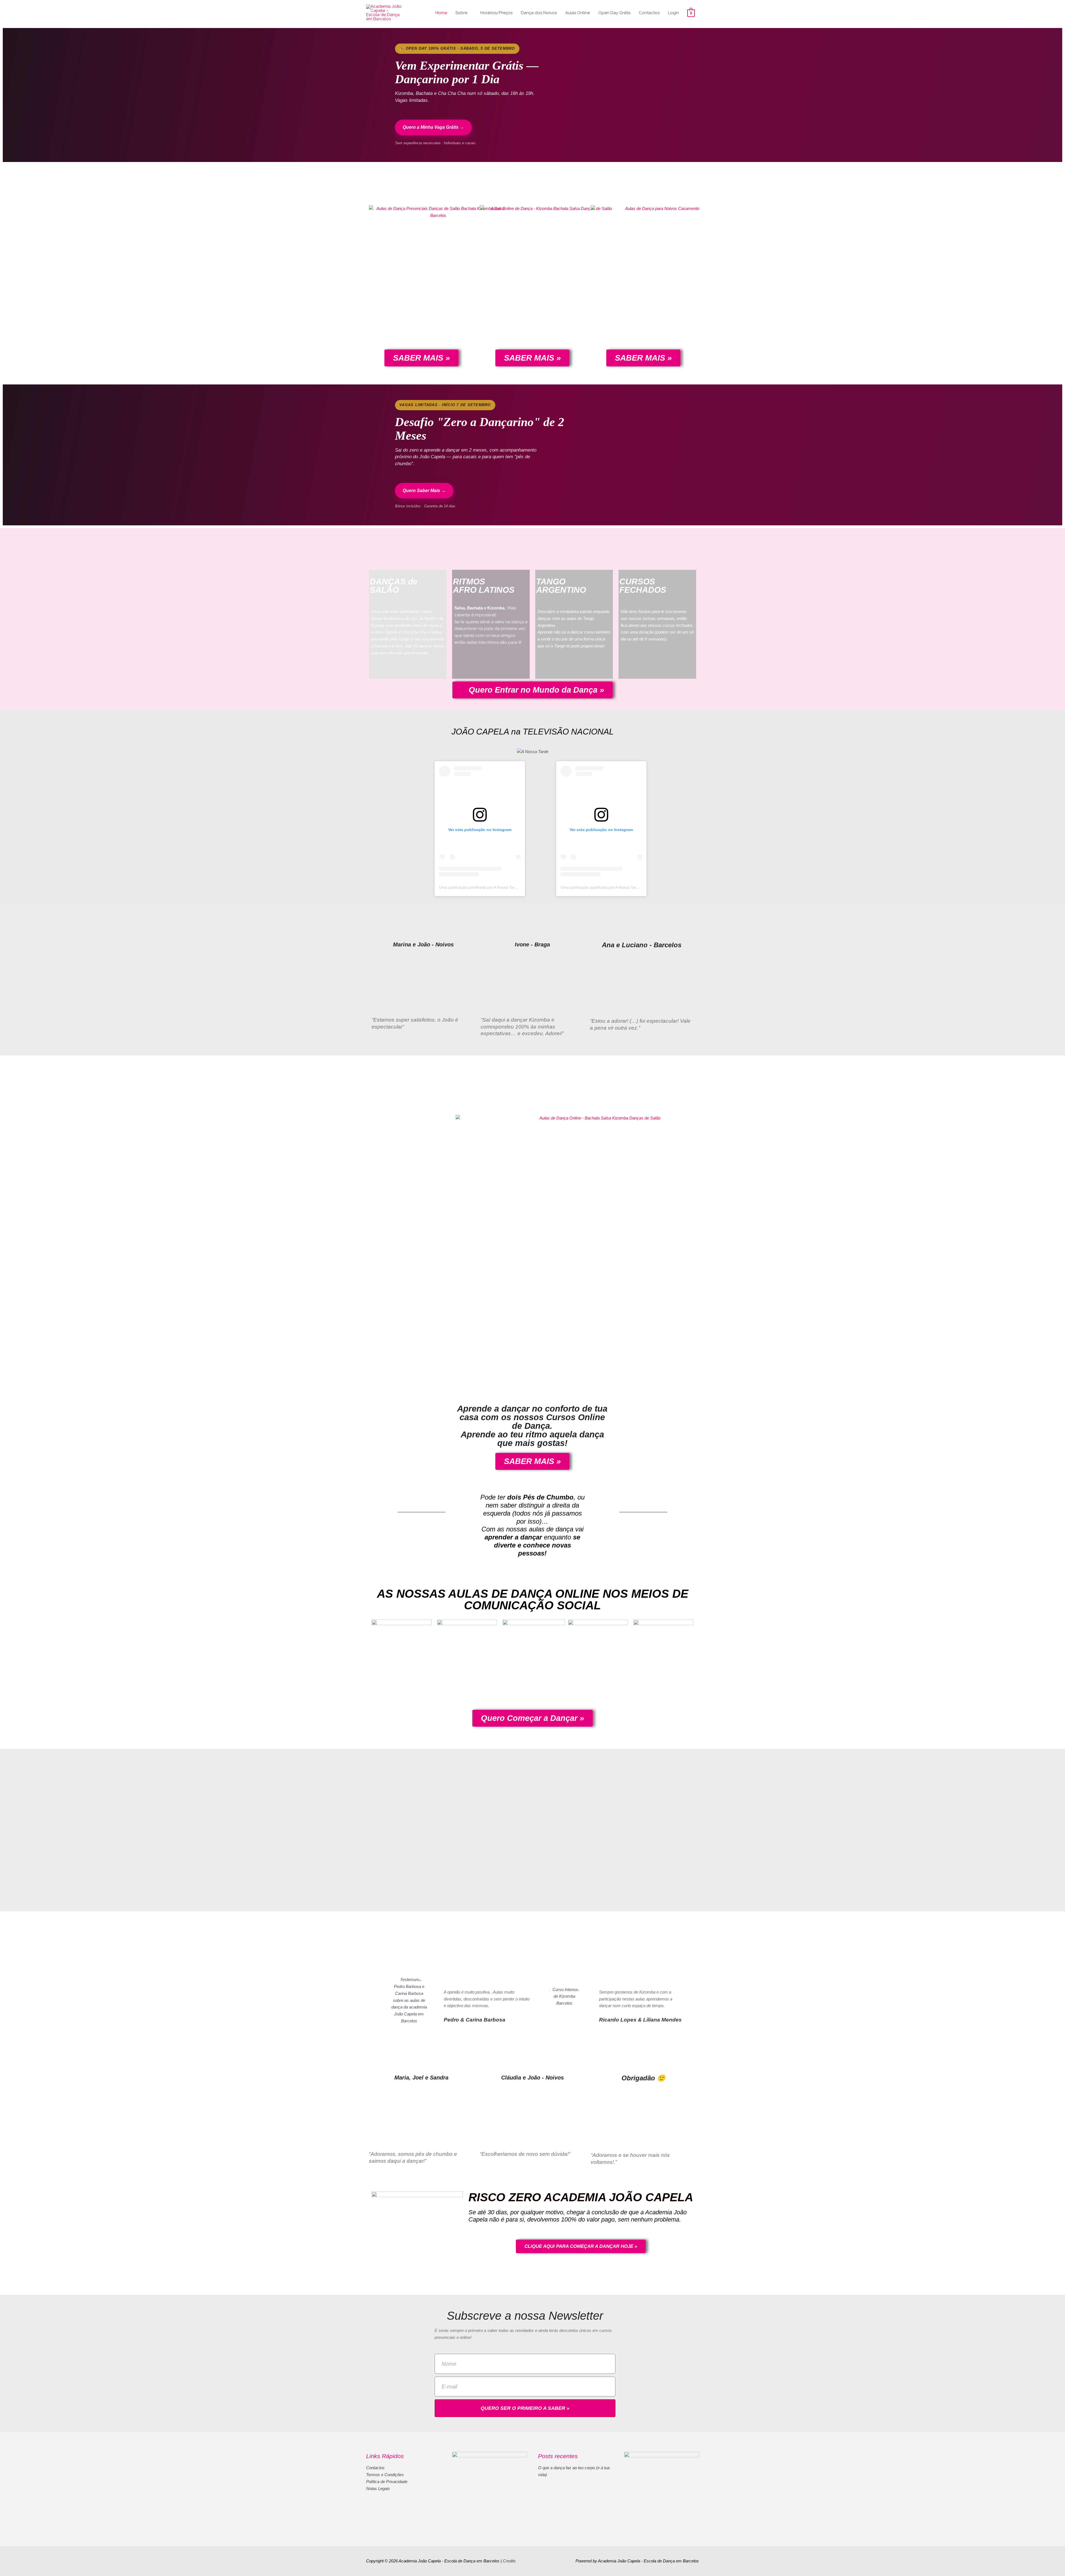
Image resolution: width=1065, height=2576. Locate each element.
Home (441, 13)
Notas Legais (378, 2488)
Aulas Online (578, 13)
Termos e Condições (385, 2475)
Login (673, 13)
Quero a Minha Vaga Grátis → (433, 127)
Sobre (461, 13)
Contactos (649, 13)
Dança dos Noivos (539, 13)
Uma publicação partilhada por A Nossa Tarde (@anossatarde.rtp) (497, 887)
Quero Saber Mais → (424, 491)
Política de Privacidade (387, 2482)
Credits (509, 2561)
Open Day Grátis (614, 13)
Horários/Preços (496, 13)
